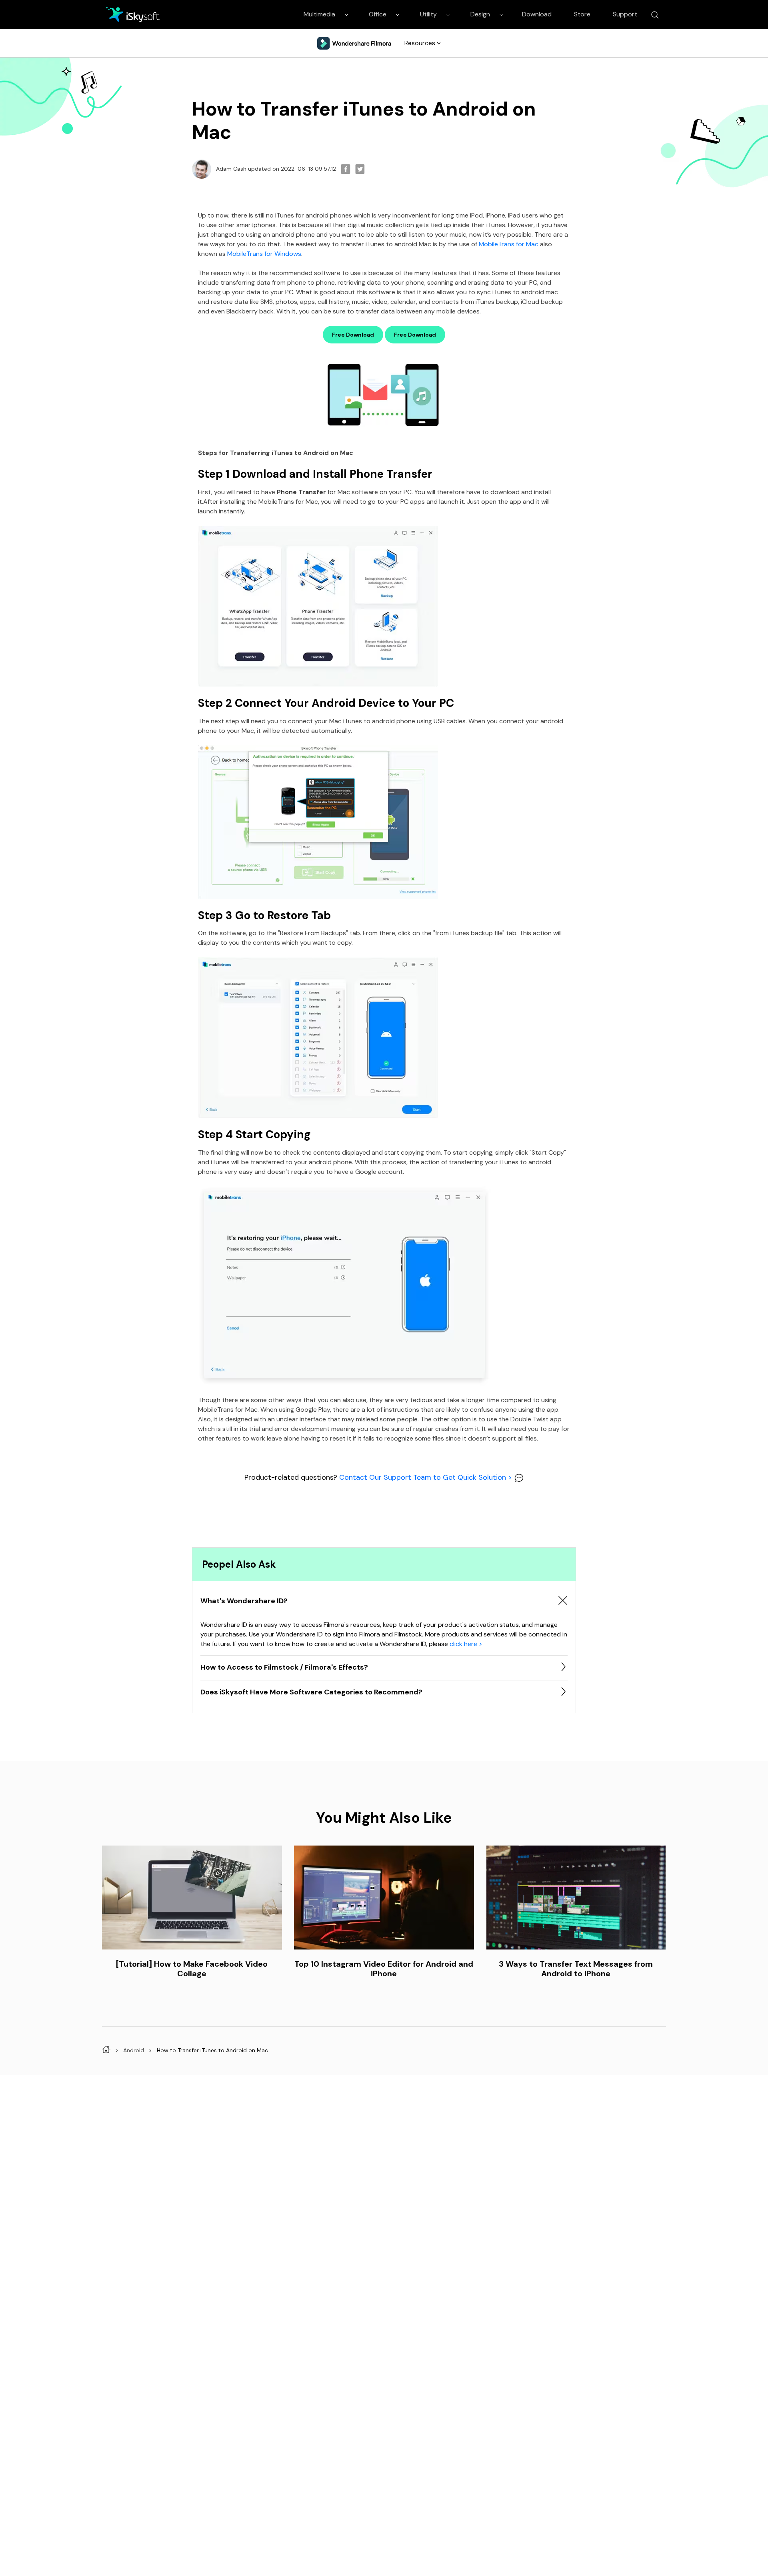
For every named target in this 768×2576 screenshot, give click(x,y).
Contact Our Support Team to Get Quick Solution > (427, 1477)
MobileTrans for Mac (509, 244)
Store (582, 14)
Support (625, 14)
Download (537, 14)
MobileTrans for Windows (264, 254)
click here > (466, 1644)
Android (134, 2050)
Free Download (353, 335)
